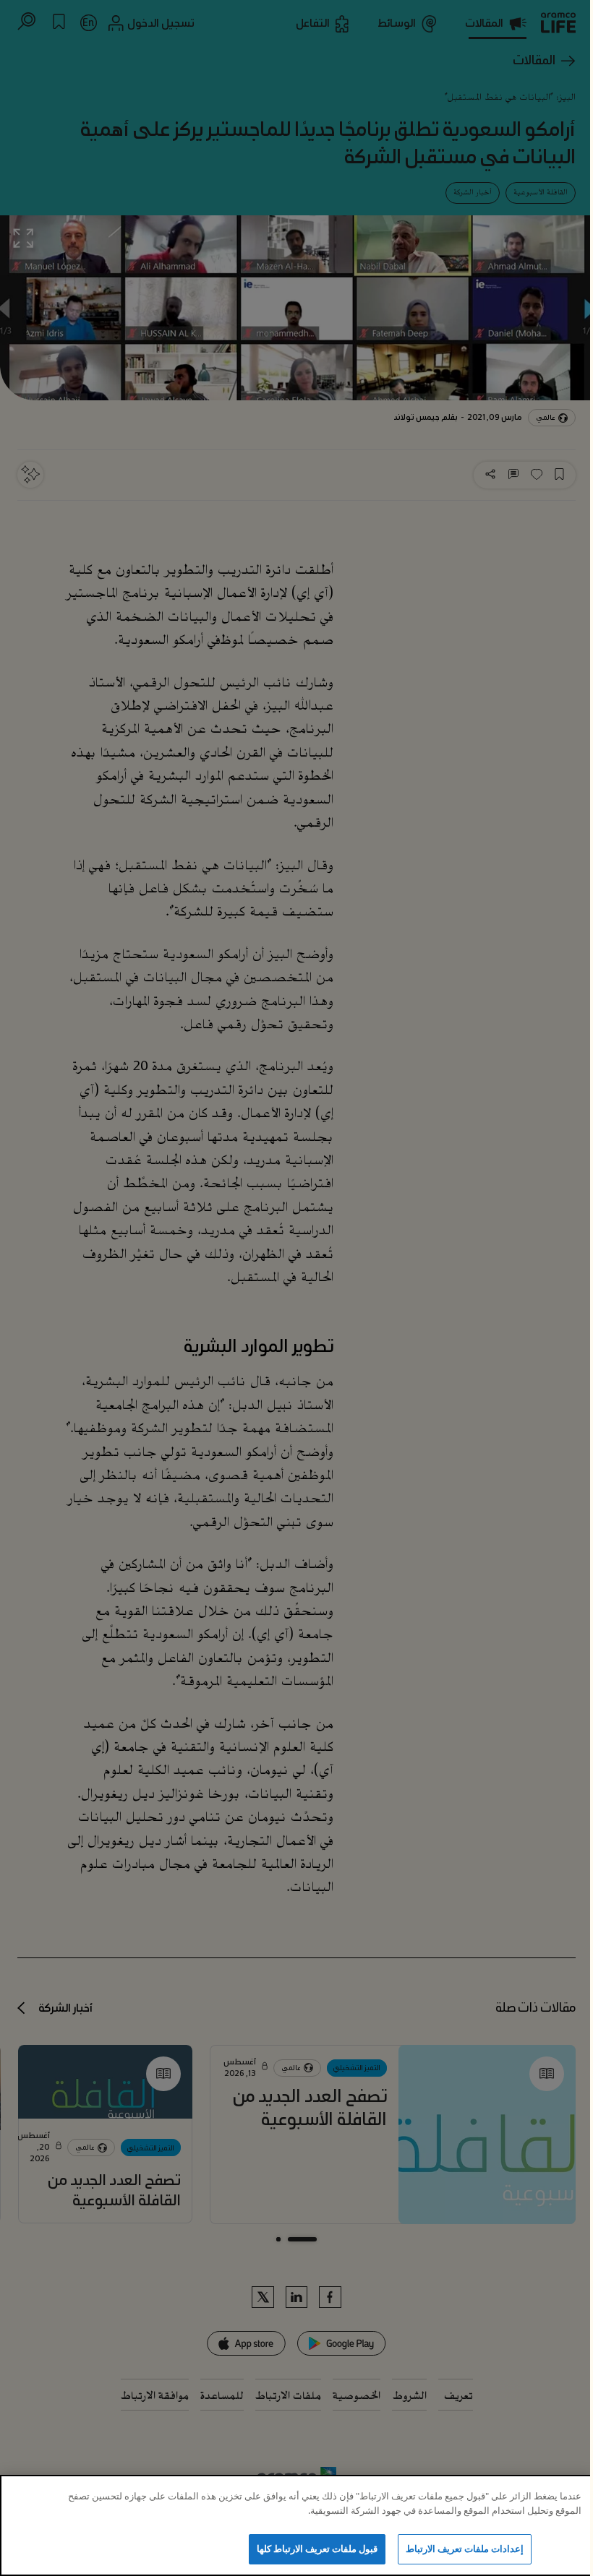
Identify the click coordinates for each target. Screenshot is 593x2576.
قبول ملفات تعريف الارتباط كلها (317, 2549)
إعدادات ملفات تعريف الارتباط (465, 2549)
